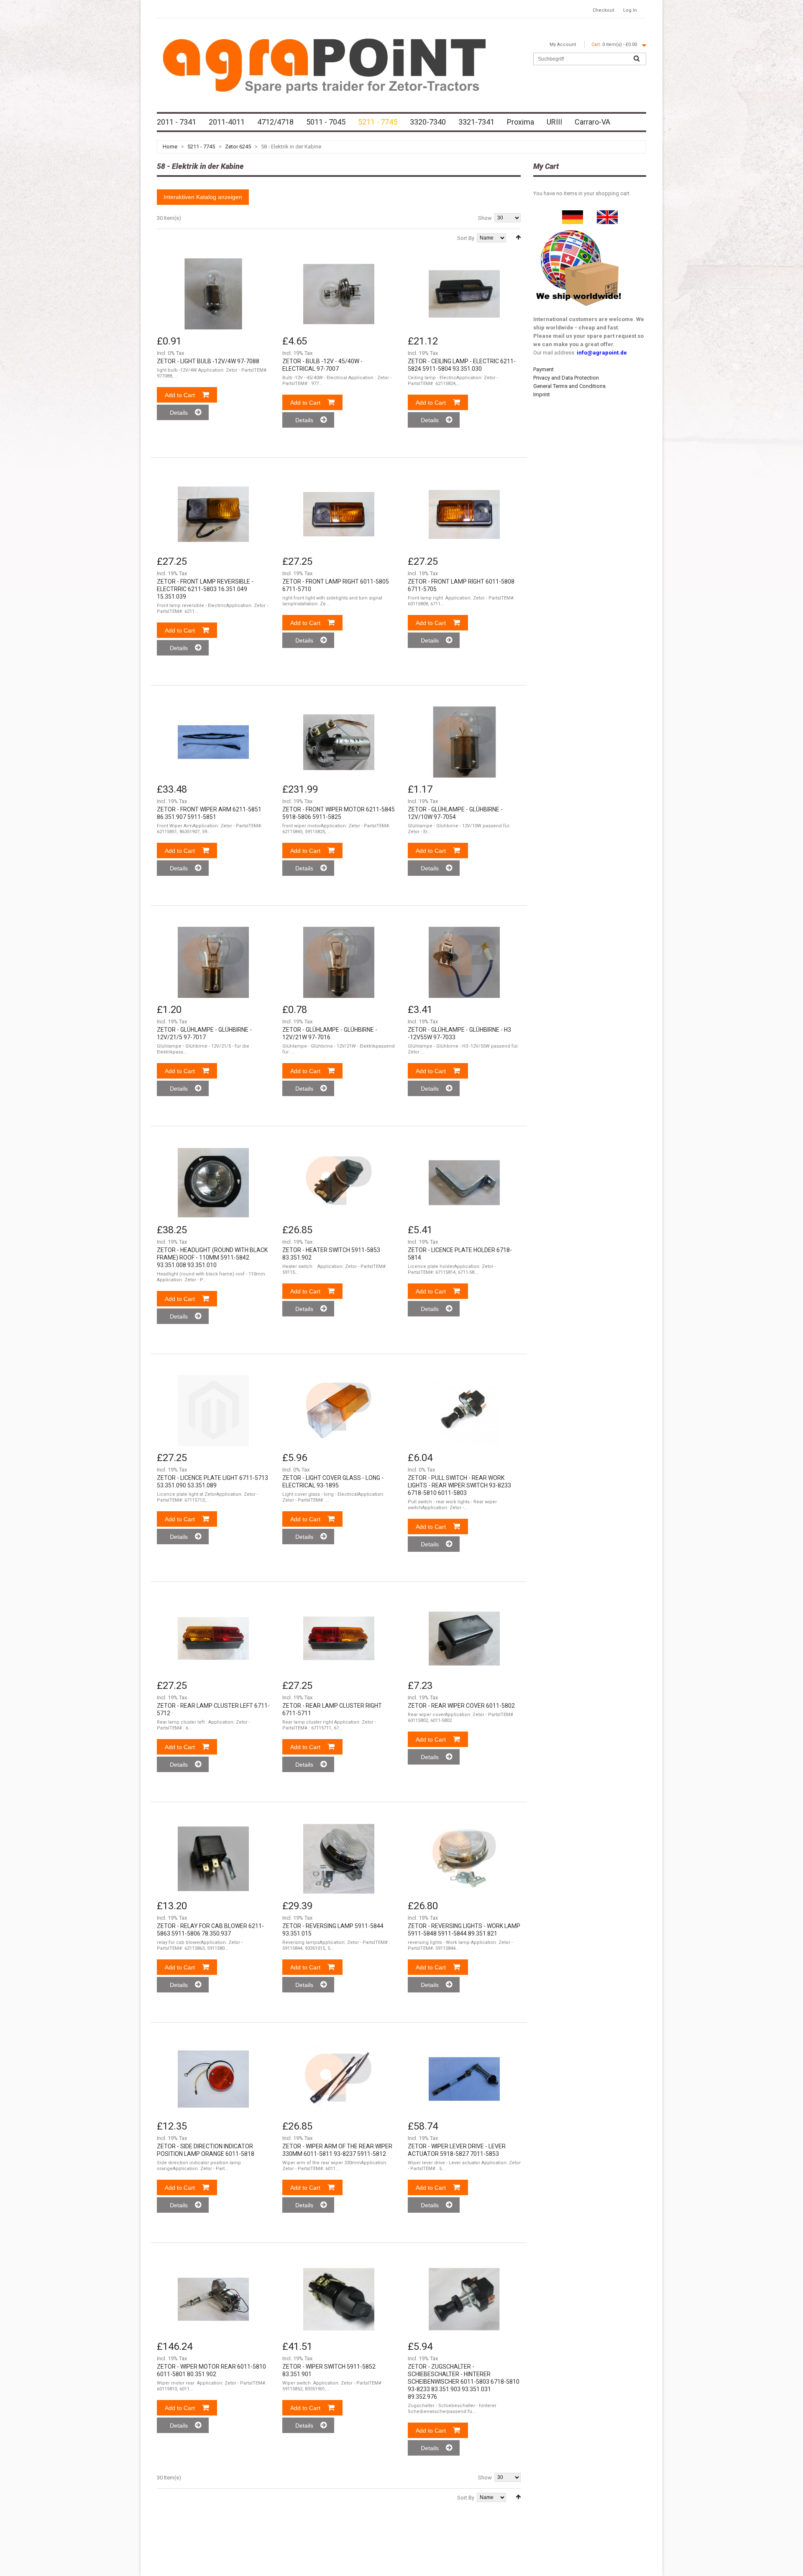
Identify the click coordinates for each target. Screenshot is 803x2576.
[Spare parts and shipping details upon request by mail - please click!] (579, 228)
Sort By (466, 238)
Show (485, 218)
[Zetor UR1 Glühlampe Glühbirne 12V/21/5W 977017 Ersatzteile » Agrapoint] (213, 962)
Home (170, 147)
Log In (630, 10)
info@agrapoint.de (602, 353)
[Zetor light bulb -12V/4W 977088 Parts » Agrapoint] (213, 294)
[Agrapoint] (324, 65)
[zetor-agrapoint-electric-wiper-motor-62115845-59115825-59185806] (339, 742)
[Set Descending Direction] (518, 237)
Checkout (603, 10)
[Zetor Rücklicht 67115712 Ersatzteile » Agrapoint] (213, 1638)
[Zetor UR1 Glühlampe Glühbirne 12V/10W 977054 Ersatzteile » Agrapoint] (464, 742)
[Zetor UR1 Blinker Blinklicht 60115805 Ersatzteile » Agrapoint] (339, 514)
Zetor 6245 (238, 147)
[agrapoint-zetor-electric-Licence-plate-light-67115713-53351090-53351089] (213, 1410)
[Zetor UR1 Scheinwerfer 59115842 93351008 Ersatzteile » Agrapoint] (213, 1183)
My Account (563, 45)
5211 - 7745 (201, 147)
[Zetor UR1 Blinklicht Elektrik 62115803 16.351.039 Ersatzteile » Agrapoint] (213, 514)
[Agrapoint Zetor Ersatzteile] (573, 214)
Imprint (542, 394)
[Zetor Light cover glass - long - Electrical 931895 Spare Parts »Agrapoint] (339, 1410)
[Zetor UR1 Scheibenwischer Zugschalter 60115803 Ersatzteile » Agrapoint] (464, 2299)
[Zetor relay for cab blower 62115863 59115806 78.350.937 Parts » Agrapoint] (213, 1859)
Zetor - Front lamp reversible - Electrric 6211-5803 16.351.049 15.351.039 (205, 589)
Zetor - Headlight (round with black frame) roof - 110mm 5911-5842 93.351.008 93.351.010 (212, 1257)
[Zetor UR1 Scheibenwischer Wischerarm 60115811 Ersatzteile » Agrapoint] (339, 2079)
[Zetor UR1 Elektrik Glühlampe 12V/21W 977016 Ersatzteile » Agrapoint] (339, 962)
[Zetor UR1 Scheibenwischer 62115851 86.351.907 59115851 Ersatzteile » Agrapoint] (213, 742)
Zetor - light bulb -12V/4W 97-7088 (208, 361)
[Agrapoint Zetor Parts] (607, 214)
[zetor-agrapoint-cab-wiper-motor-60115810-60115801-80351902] (213, 2299)
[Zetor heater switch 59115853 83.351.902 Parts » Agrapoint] (339, 1183)
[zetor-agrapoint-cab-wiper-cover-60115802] (464, 1638)
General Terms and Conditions (569, 386)
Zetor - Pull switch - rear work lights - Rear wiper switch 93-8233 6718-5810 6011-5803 (459, 1485)
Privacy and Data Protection (566, 378)
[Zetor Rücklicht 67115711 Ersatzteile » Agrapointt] (339, 1638)
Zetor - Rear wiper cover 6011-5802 (461, 1706)
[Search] (637, 59)
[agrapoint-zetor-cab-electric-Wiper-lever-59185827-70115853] (464, 2079)
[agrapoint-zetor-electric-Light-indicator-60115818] (213, 2079)
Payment (543, 369)
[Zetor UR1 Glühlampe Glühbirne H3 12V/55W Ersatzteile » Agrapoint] (464, 962)
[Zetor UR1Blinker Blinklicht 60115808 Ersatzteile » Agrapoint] (464, 514)
